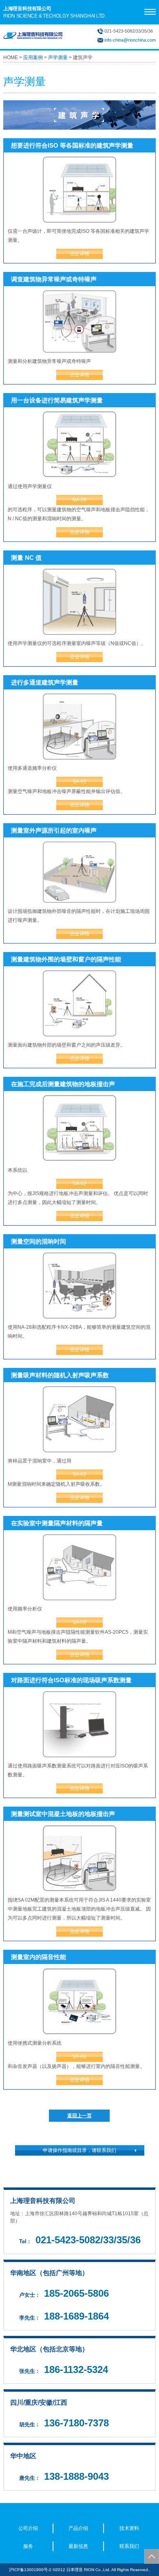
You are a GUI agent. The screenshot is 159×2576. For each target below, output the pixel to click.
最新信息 (78, 2546)
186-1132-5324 (76, 2369)
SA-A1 (79, 2057)
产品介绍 (78, 2528)
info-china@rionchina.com (130, 40)
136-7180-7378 (76, 2423)
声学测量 (58, 57)
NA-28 (79, 500)
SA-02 (79, 782)
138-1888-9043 (76, 2476)
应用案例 (33, 57)
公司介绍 (28, 2528)
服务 (28, 2546)
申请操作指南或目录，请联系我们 (79, 2150)
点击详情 (79, 254)
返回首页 (152, 2556)
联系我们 (129, 2546)
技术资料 (129, 2528)
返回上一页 (79, 2116)
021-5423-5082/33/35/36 (88, 2240)
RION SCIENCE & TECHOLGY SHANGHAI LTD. (55, 12)
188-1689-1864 (76, 2316)
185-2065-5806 (76, 2293)
